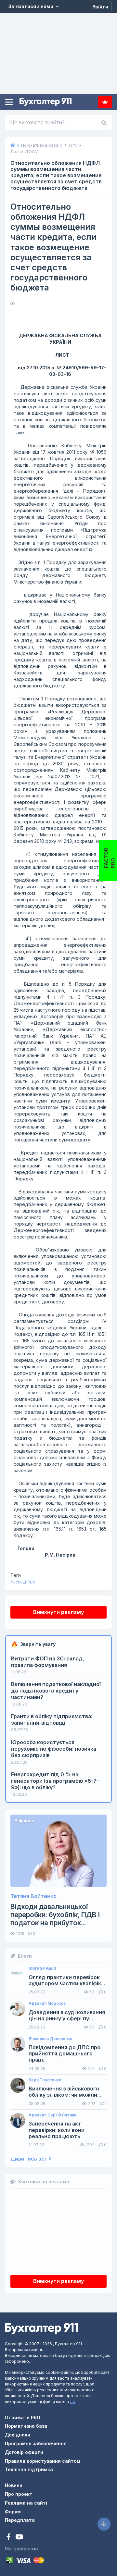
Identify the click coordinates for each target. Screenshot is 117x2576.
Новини (14, 2485)
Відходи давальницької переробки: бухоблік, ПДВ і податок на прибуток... (55, 1915)
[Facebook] (9, 2538)
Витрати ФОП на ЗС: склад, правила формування (48, 1662)
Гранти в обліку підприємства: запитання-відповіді (52, 1719)
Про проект (19, 2494)
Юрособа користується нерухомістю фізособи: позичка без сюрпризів (54, 1749)
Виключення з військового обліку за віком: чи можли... (65, 2092)
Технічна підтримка (29, 2469)
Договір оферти (24, 2452)
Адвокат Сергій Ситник (52, 2115)
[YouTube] (19, 2538)
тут (73, 2402)
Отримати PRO (23, 2417)
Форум (13, 2512)
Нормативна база (26, 2426)
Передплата (105, 102)
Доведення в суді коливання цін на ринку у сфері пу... (67, 2015)
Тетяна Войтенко (33, 1896)
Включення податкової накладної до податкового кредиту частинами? (56, 1691)
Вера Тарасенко (45, 2080)
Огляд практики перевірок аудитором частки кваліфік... (67, 1980)
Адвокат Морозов (47, 2003)
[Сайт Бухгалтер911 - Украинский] (41, 2328)
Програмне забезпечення (36, 2443)
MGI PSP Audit (42, 1968)
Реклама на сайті (26, 2503)
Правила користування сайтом (43, 2461)
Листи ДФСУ (23, 1582)
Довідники (18, 2435)
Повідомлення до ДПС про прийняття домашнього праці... (65, 2054)
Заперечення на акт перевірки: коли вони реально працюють (57, 2130)
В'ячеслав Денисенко (51, 2039)
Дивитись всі (29, 2159)
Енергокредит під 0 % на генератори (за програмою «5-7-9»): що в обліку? (55, 1781)
